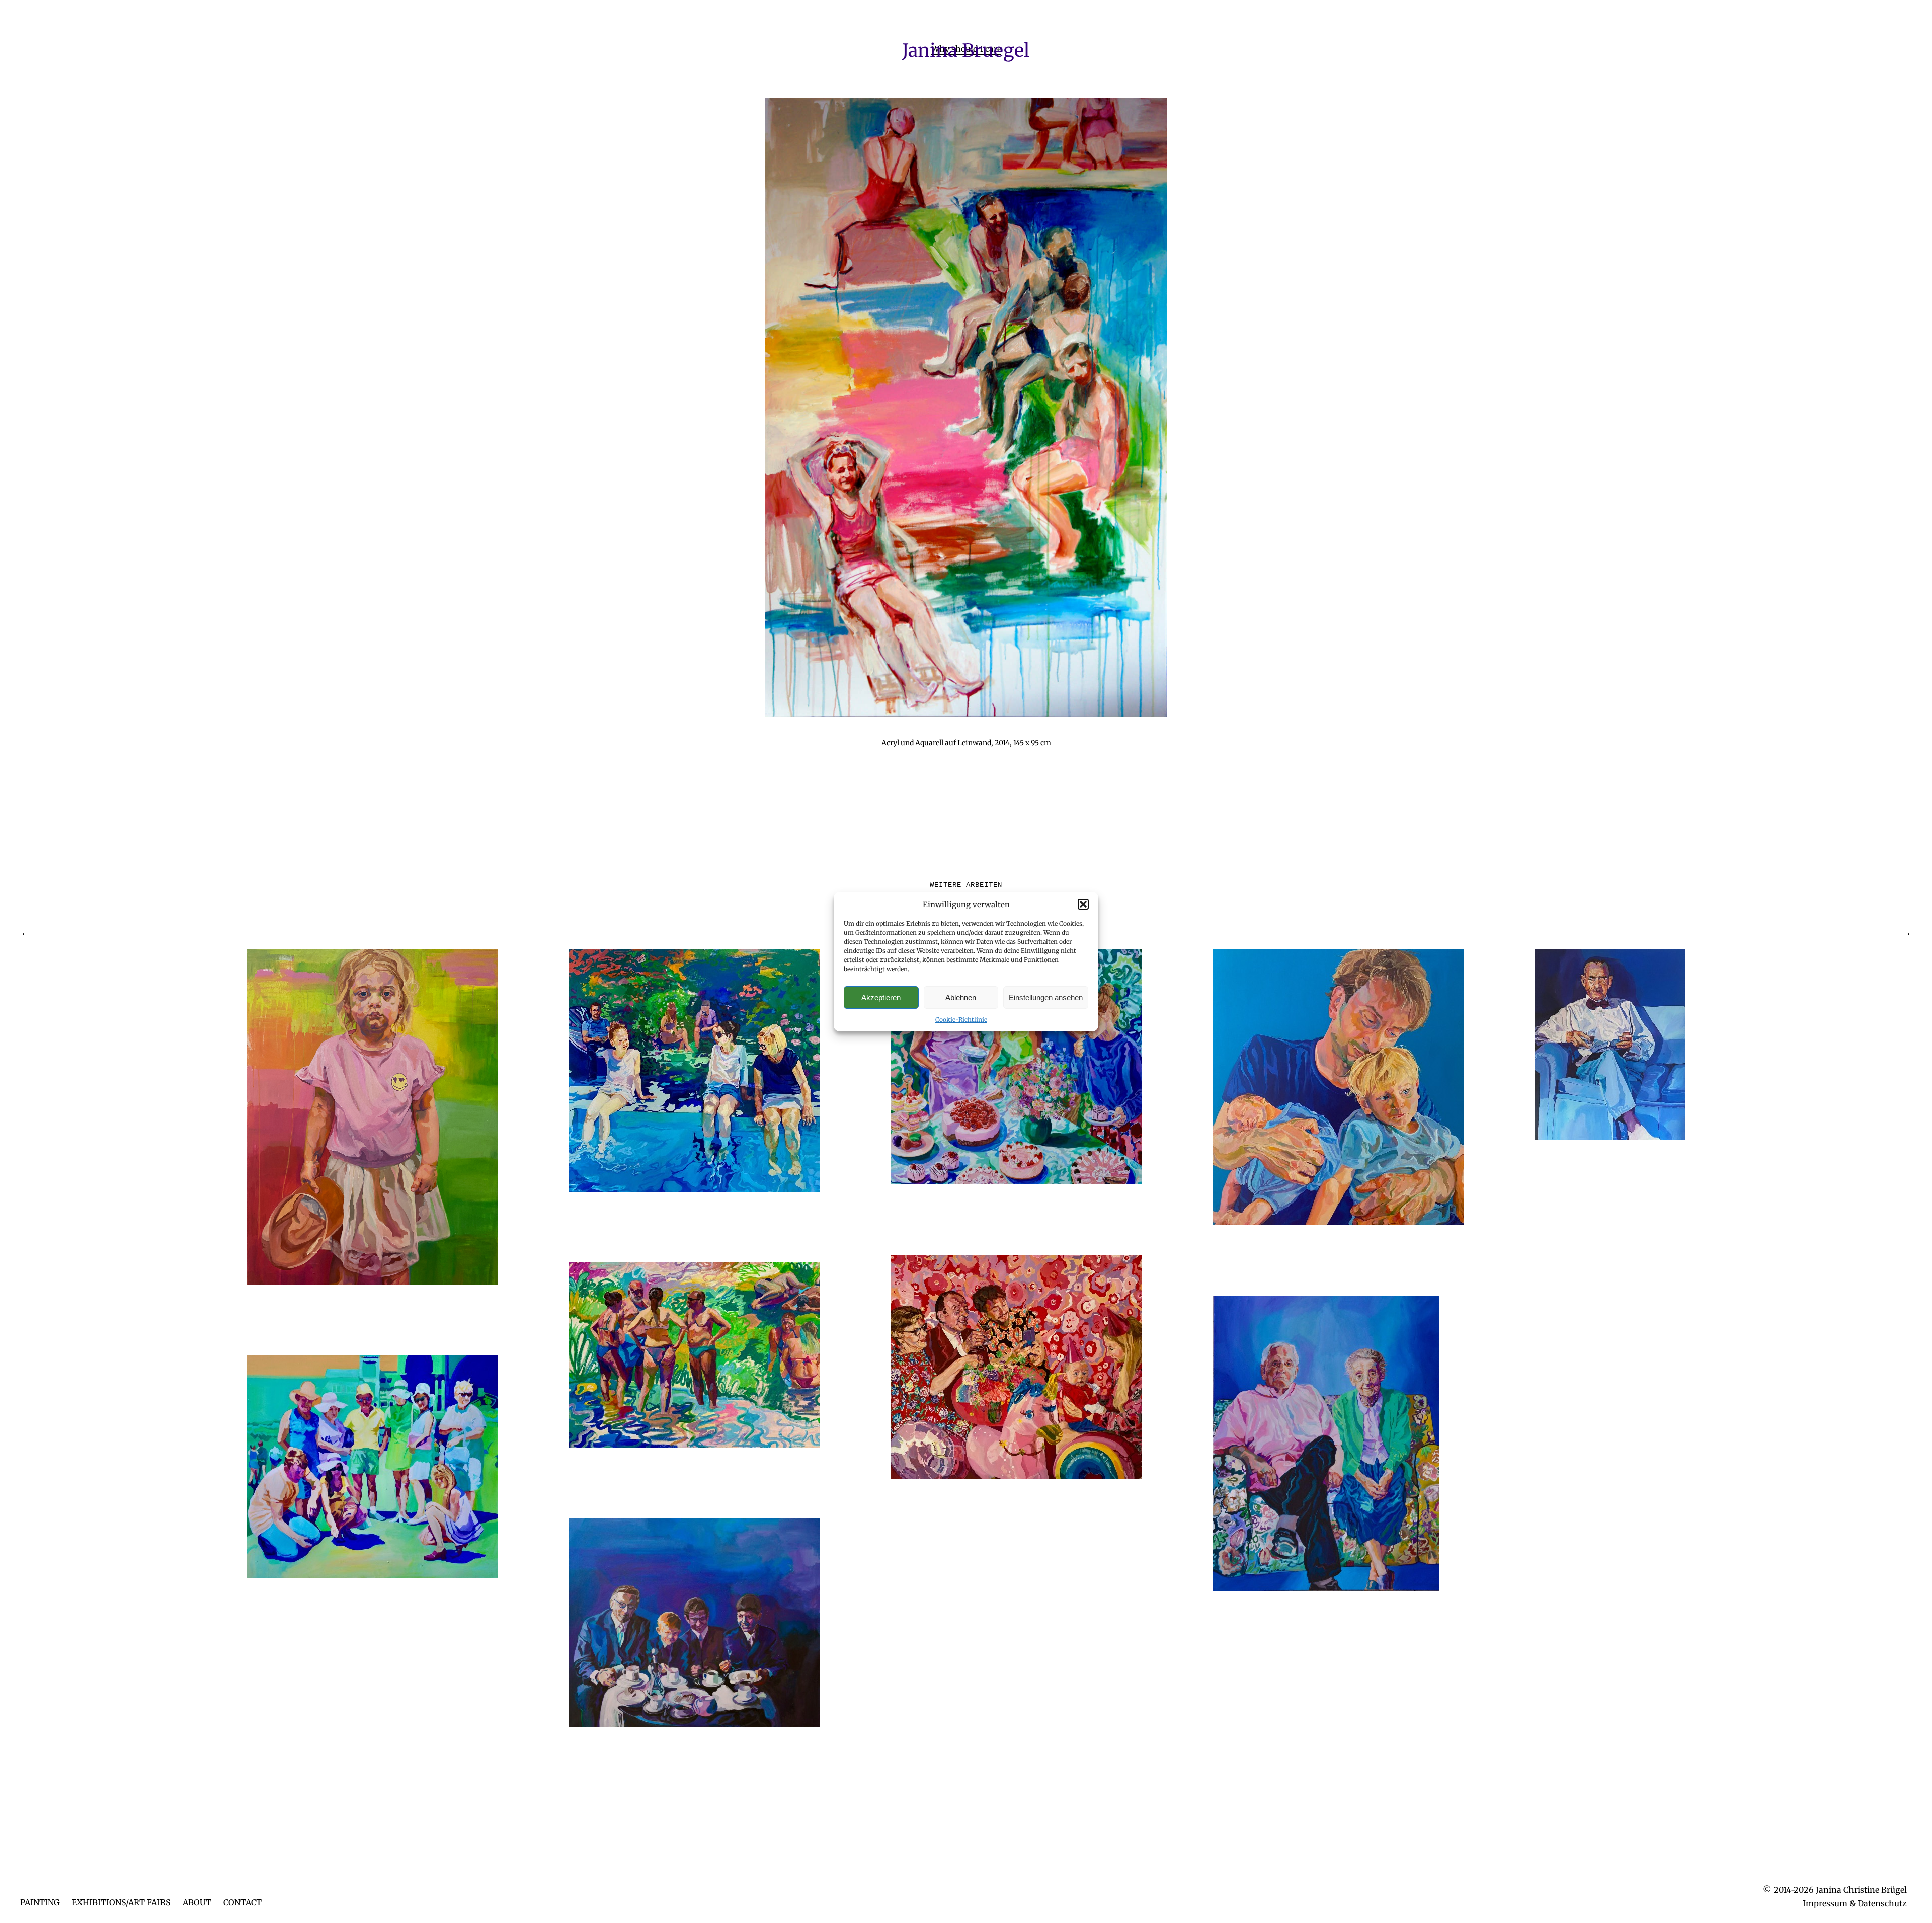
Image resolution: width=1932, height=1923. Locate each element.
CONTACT (243, 1902)
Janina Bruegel (966, 51)
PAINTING (40, 1902)
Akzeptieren (881, 997)
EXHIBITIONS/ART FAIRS (121, 1902)
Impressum (1825, 1903)
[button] (1083, 904)
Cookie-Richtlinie (961, 1020)
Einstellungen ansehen (1046, 997)
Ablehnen (961, 997)
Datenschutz (1882, 1903)
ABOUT (197, 1902)
